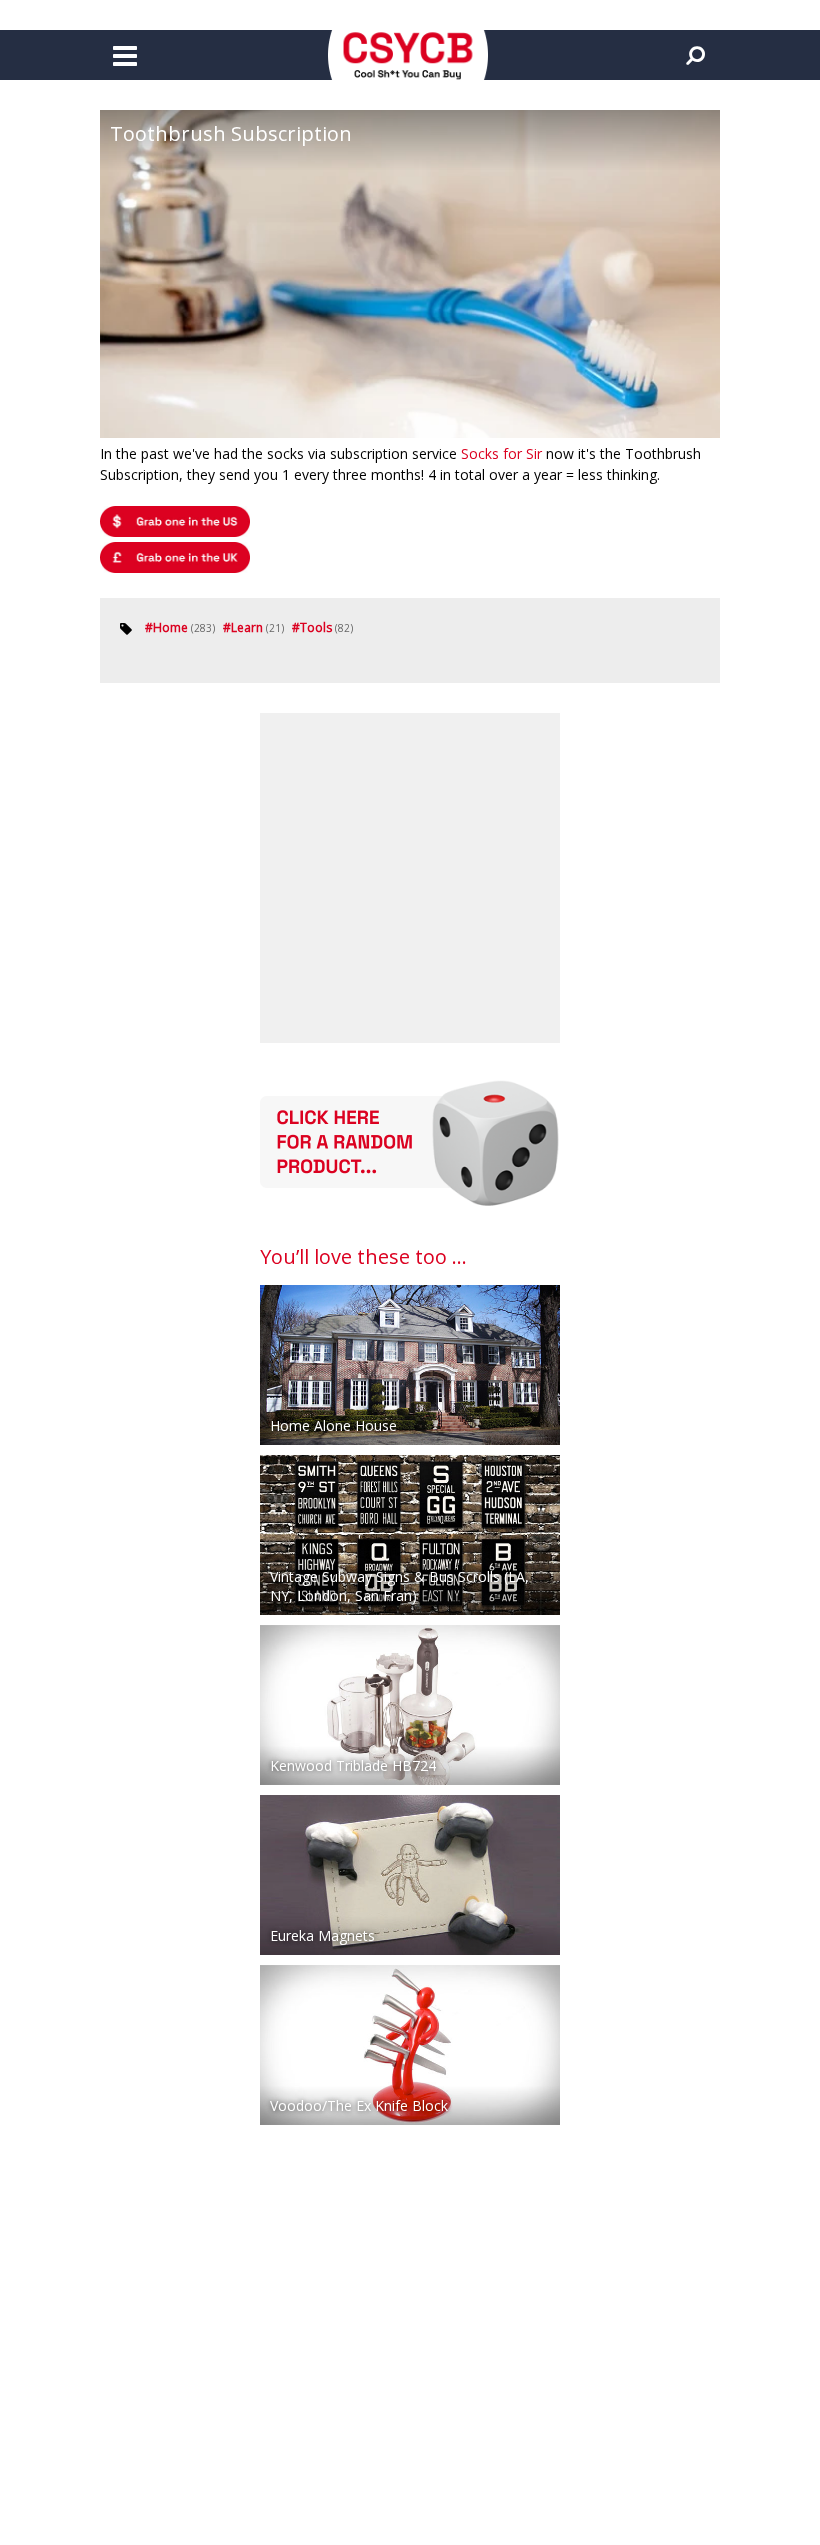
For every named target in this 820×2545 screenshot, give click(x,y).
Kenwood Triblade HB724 (353, 1765)
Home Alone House (333, 1425)
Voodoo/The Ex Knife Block (359, 2105)
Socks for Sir (501, 453)
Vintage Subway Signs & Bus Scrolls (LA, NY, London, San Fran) (399, 1586)
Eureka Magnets (322, 1935)
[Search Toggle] (695, 55)
